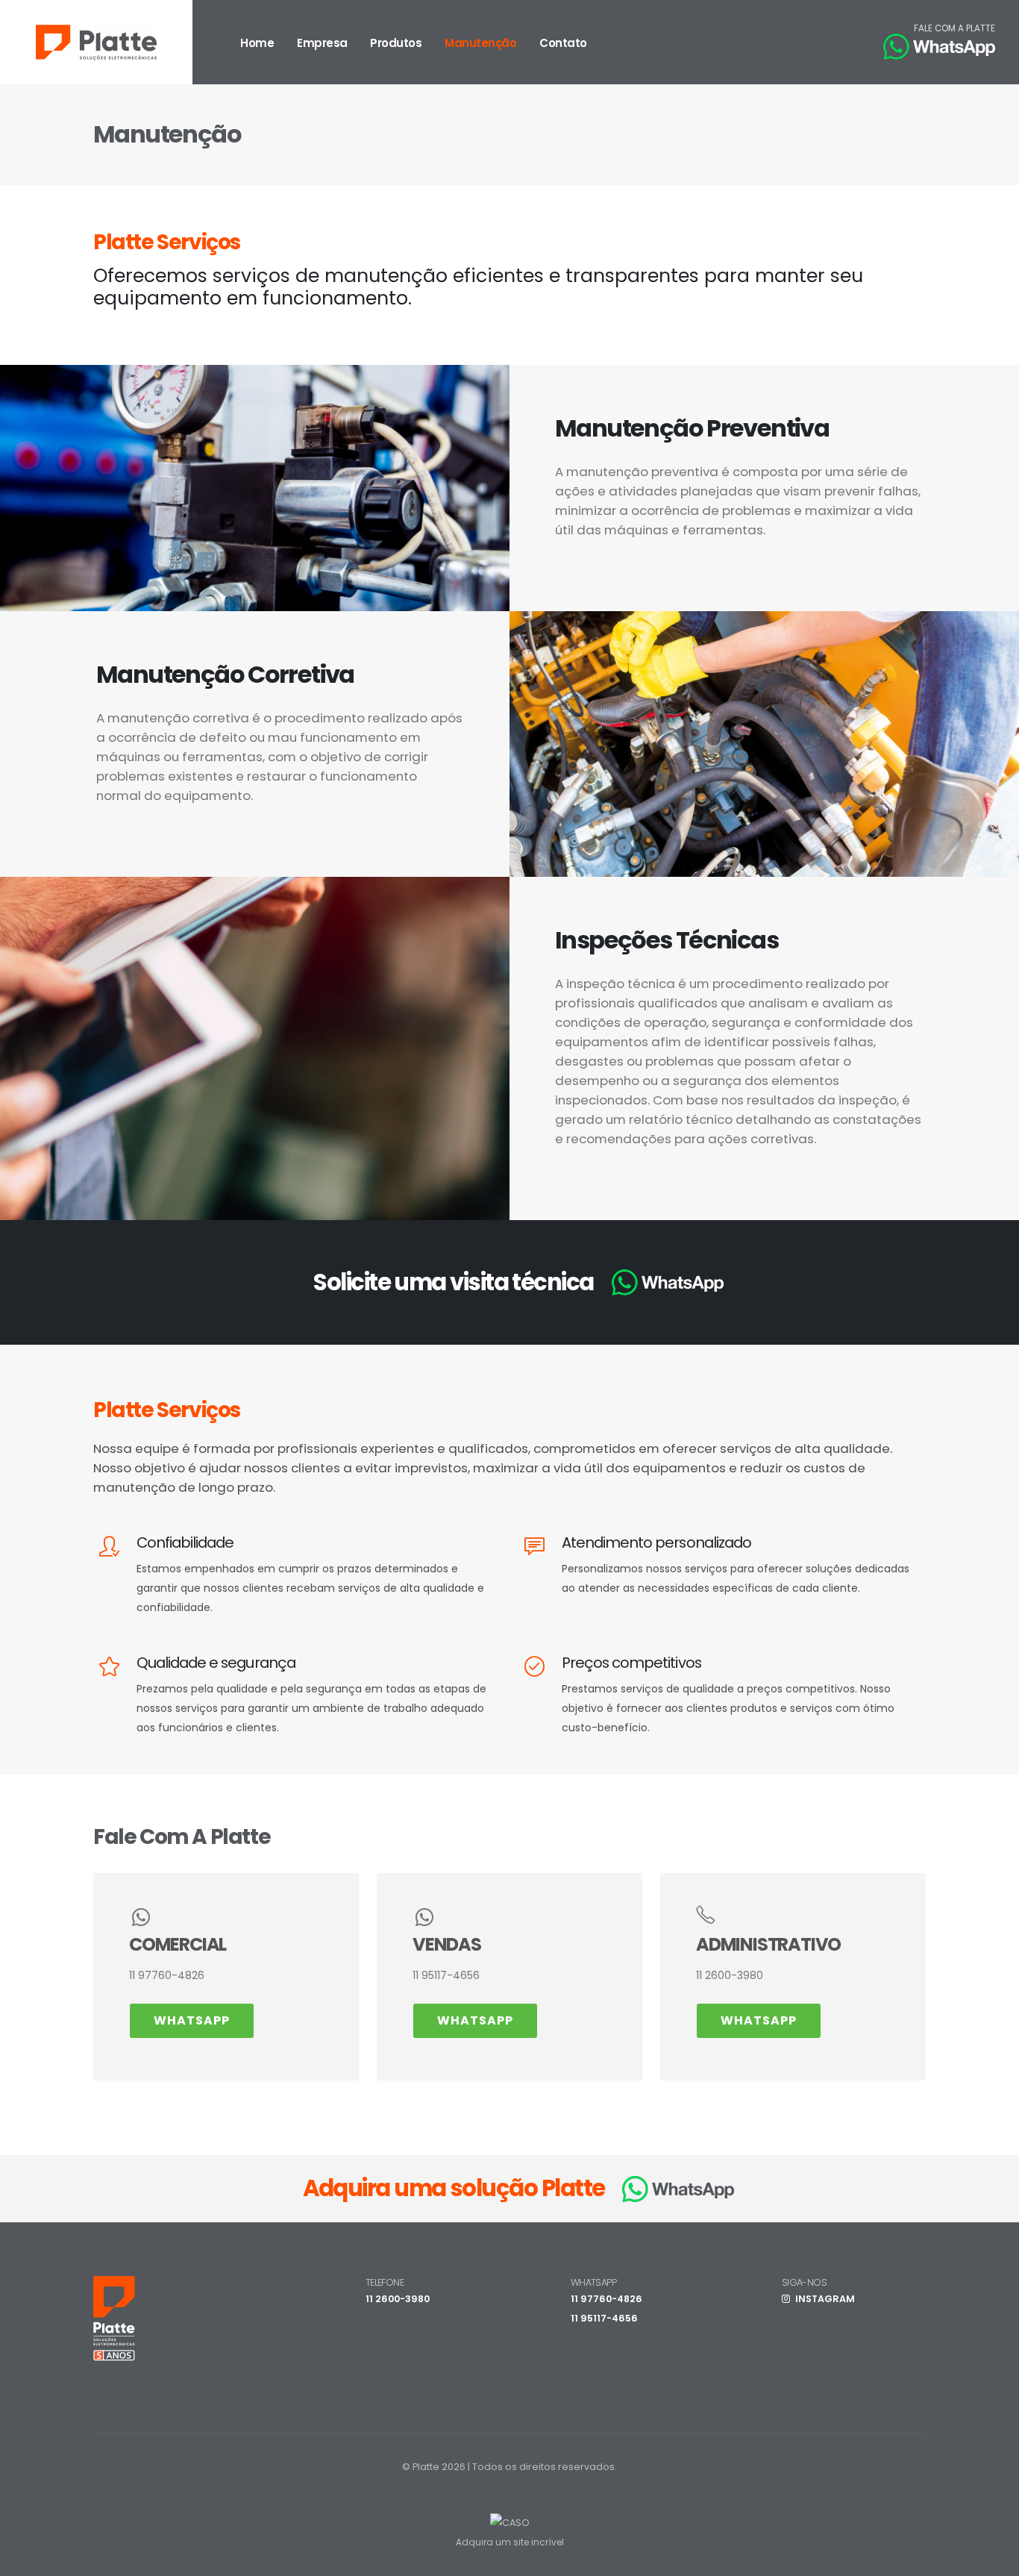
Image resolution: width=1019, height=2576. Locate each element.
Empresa (322, 43)
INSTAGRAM (824, 2299)
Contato (563, 43)
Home (257, 43)
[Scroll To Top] (993, 2559)
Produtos (396, 43)
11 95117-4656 (604, 2318)
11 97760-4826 (606, 2299)
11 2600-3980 (398, 2299)
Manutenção (480, 43)
